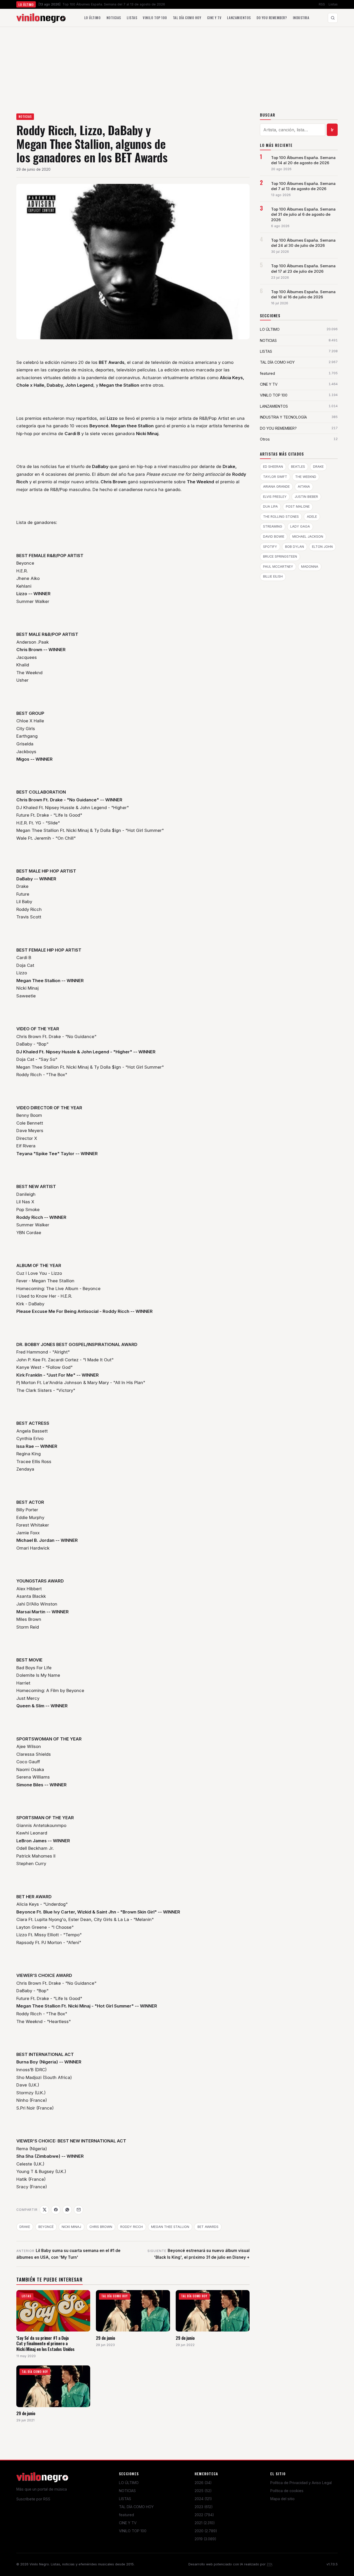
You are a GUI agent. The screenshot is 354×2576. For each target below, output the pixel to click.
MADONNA (310, 567)
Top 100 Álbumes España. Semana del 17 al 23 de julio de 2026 (303, 269)
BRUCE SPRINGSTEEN (280, 556)
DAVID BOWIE (274, 537)
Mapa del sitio (282, 2499)
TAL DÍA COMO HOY (136, 2507)
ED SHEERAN (273, 467)
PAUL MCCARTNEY (278, 567)
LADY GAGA (300, 526)
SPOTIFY (270, 547)
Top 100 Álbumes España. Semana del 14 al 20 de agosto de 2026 (303, 160)
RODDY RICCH (132, 2227)
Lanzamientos (239, 18)
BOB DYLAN (295, 547)
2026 (203, 2483)
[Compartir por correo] (79, 2210)
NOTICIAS (25, 117)
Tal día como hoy (187, 18)
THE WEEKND (306, 477)
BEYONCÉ (46, 2227)
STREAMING (273, 526)
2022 (204, 2515)
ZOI (269, 2564)
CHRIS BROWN (101, 2227)
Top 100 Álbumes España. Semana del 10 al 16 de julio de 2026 (303, 294)
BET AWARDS (208, 2227)
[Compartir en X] (44, 2210)
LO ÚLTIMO (129, 2483)
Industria (301, 18)
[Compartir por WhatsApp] (67, 2210)
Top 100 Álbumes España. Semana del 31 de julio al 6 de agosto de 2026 (303, 214)
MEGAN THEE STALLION (170, 2227)
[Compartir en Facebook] (56, 2210)
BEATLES (298, 467)
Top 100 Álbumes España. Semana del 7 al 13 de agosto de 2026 (303, 186)
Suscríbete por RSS (33, 2499)
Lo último (93, 18)
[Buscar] (333, 18)
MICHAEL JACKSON (308, 537)
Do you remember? (272, 18)
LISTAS (125, 2499)
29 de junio (105, 2338)
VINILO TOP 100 (133, 2531)
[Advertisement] (177, 66)
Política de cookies (287, 2491)
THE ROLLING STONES (281, 517)
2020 (206, 2531)
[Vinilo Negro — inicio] (41, 18)
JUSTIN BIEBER (306, 497)
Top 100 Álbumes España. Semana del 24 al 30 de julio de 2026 (303, 243)
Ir (332, 130)
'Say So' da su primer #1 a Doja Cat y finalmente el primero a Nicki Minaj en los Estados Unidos (45, 2343)
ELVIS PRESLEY (275, 497)
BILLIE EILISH (273, 576)
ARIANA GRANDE (276, 487)
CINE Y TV (128, 2523)
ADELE (312, 517)
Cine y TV (214, 18)
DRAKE (25, 2227)
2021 (205, 2523)
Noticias (114, 18)
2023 (204, 2507)
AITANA (304, 487)
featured (126, 2515)
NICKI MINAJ (71, 2227)
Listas (333, 4)
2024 (203, 2499)
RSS (322, 4)
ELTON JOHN (322, 547)
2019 (206, 2539)
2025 (203, 2491)
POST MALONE (298, 506)
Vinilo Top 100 (155, 18)
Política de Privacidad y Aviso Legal (301, 2483)
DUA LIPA (270, 506)
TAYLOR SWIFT (275, 477)
